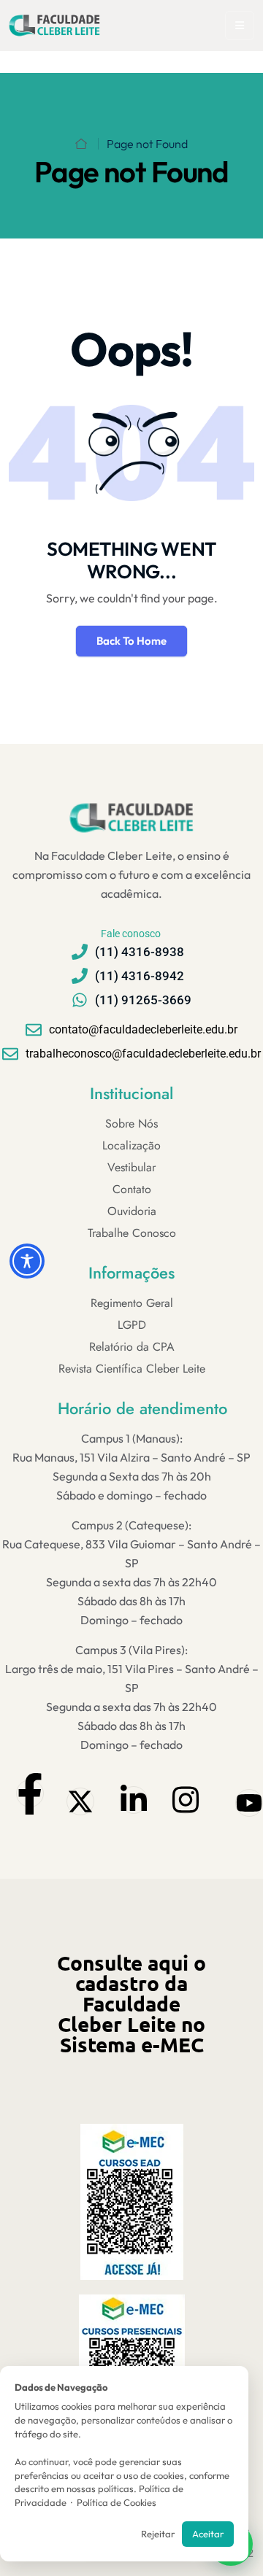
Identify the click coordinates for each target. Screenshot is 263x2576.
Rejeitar (158, 2534)
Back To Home (131, 641)
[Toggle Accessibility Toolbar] (27, 1261)
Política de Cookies (117, 2502)
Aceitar (208, 2534)
